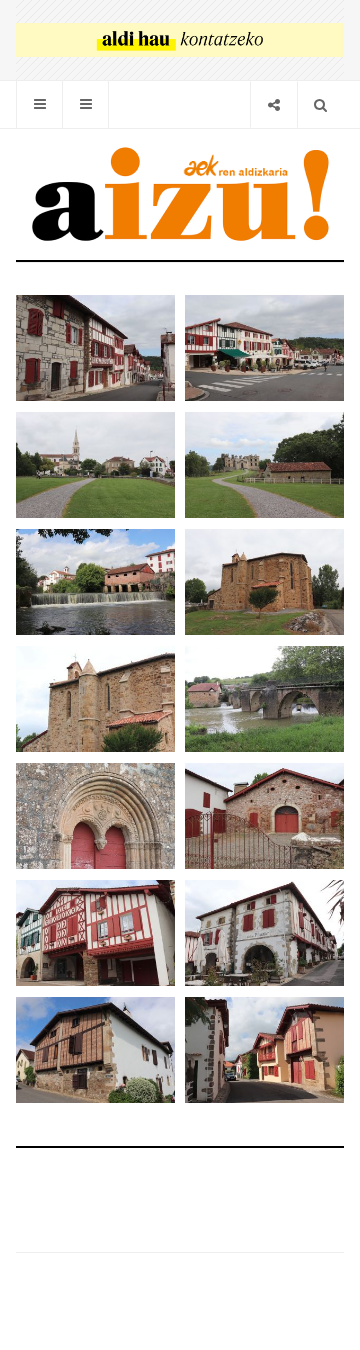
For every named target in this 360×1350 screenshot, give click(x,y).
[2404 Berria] (180, 39)
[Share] (273, 104)
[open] (39, 104)
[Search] (320, 104)
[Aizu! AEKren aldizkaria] (180, 194)
